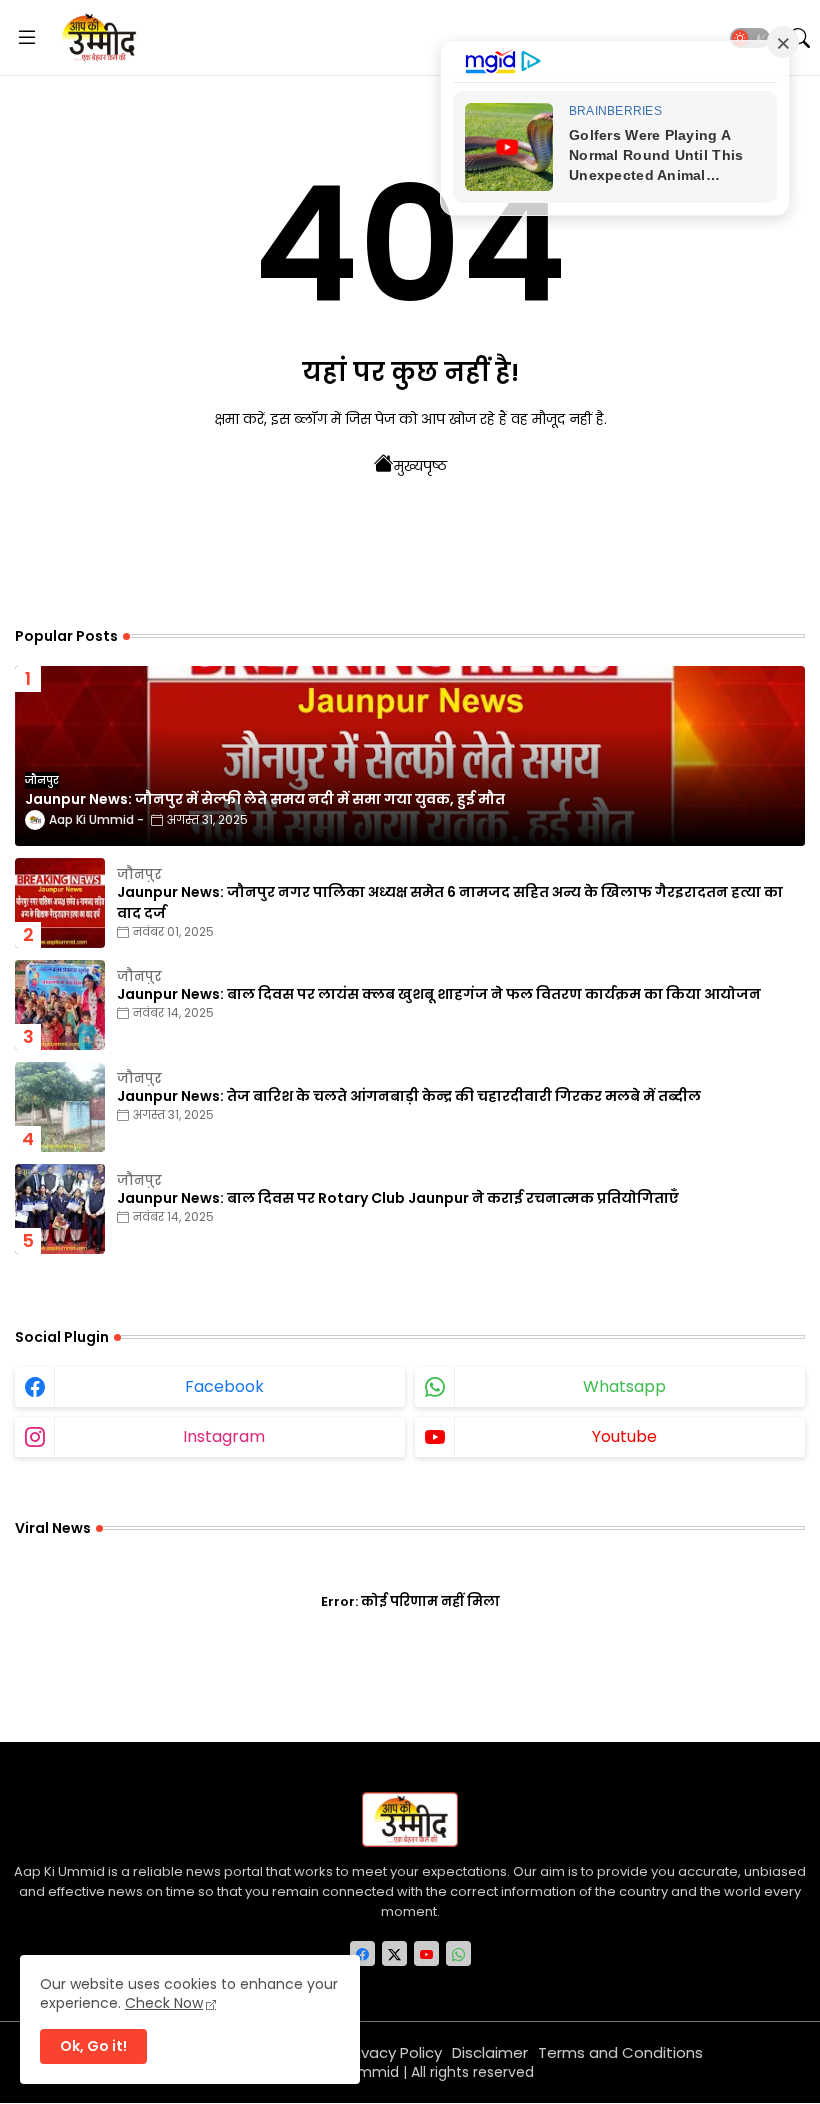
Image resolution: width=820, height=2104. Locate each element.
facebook (224, 1386)
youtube (624, 1436)
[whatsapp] (458, 1953)
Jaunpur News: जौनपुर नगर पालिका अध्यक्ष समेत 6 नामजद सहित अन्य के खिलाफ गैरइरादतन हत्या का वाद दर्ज (450, 902)
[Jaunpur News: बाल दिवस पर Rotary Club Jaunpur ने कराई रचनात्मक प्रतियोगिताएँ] (60, 1209)
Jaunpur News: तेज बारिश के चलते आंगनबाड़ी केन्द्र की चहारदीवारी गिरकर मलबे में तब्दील (409, 1096)
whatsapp (624, 1386)
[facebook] (362, 1953)
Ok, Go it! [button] (93, 2046)
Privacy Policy (393, 2052)
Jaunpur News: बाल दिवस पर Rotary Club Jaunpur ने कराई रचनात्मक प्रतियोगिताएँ (398, 1198)
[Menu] (27, 38)
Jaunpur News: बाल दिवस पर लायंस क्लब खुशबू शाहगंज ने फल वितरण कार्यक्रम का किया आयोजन (439, 994)
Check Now (164, 2003)
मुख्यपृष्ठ (420, 466)
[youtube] (426, 1953)
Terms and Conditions (620, 2052)
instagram (224, 1436)
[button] (750, 38)
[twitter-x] (394, 1953)
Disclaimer (490, 2052)
